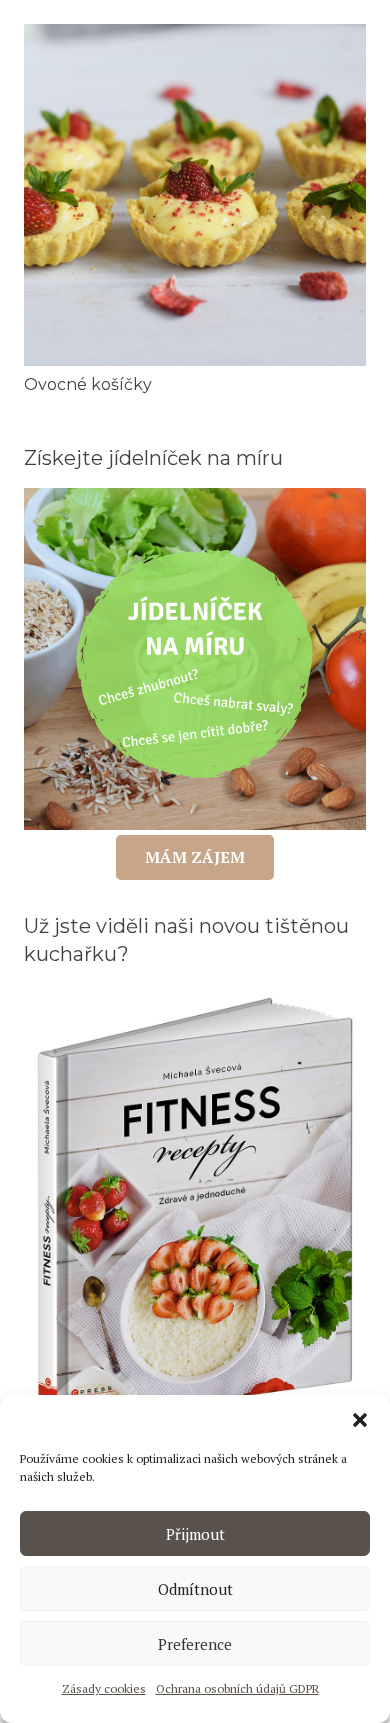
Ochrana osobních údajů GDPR (237, 1688)
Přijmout (195, 1534)
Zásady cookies (104, 1688)
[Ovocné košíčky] (195, 35)
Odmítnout (195, 1589)
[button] (360, 1420)
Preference (195, 1644)
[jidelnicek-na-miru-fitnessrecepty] (195, 659)
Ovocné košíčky (88, 384)
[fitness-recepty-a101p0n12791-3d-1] (195, 1211)
